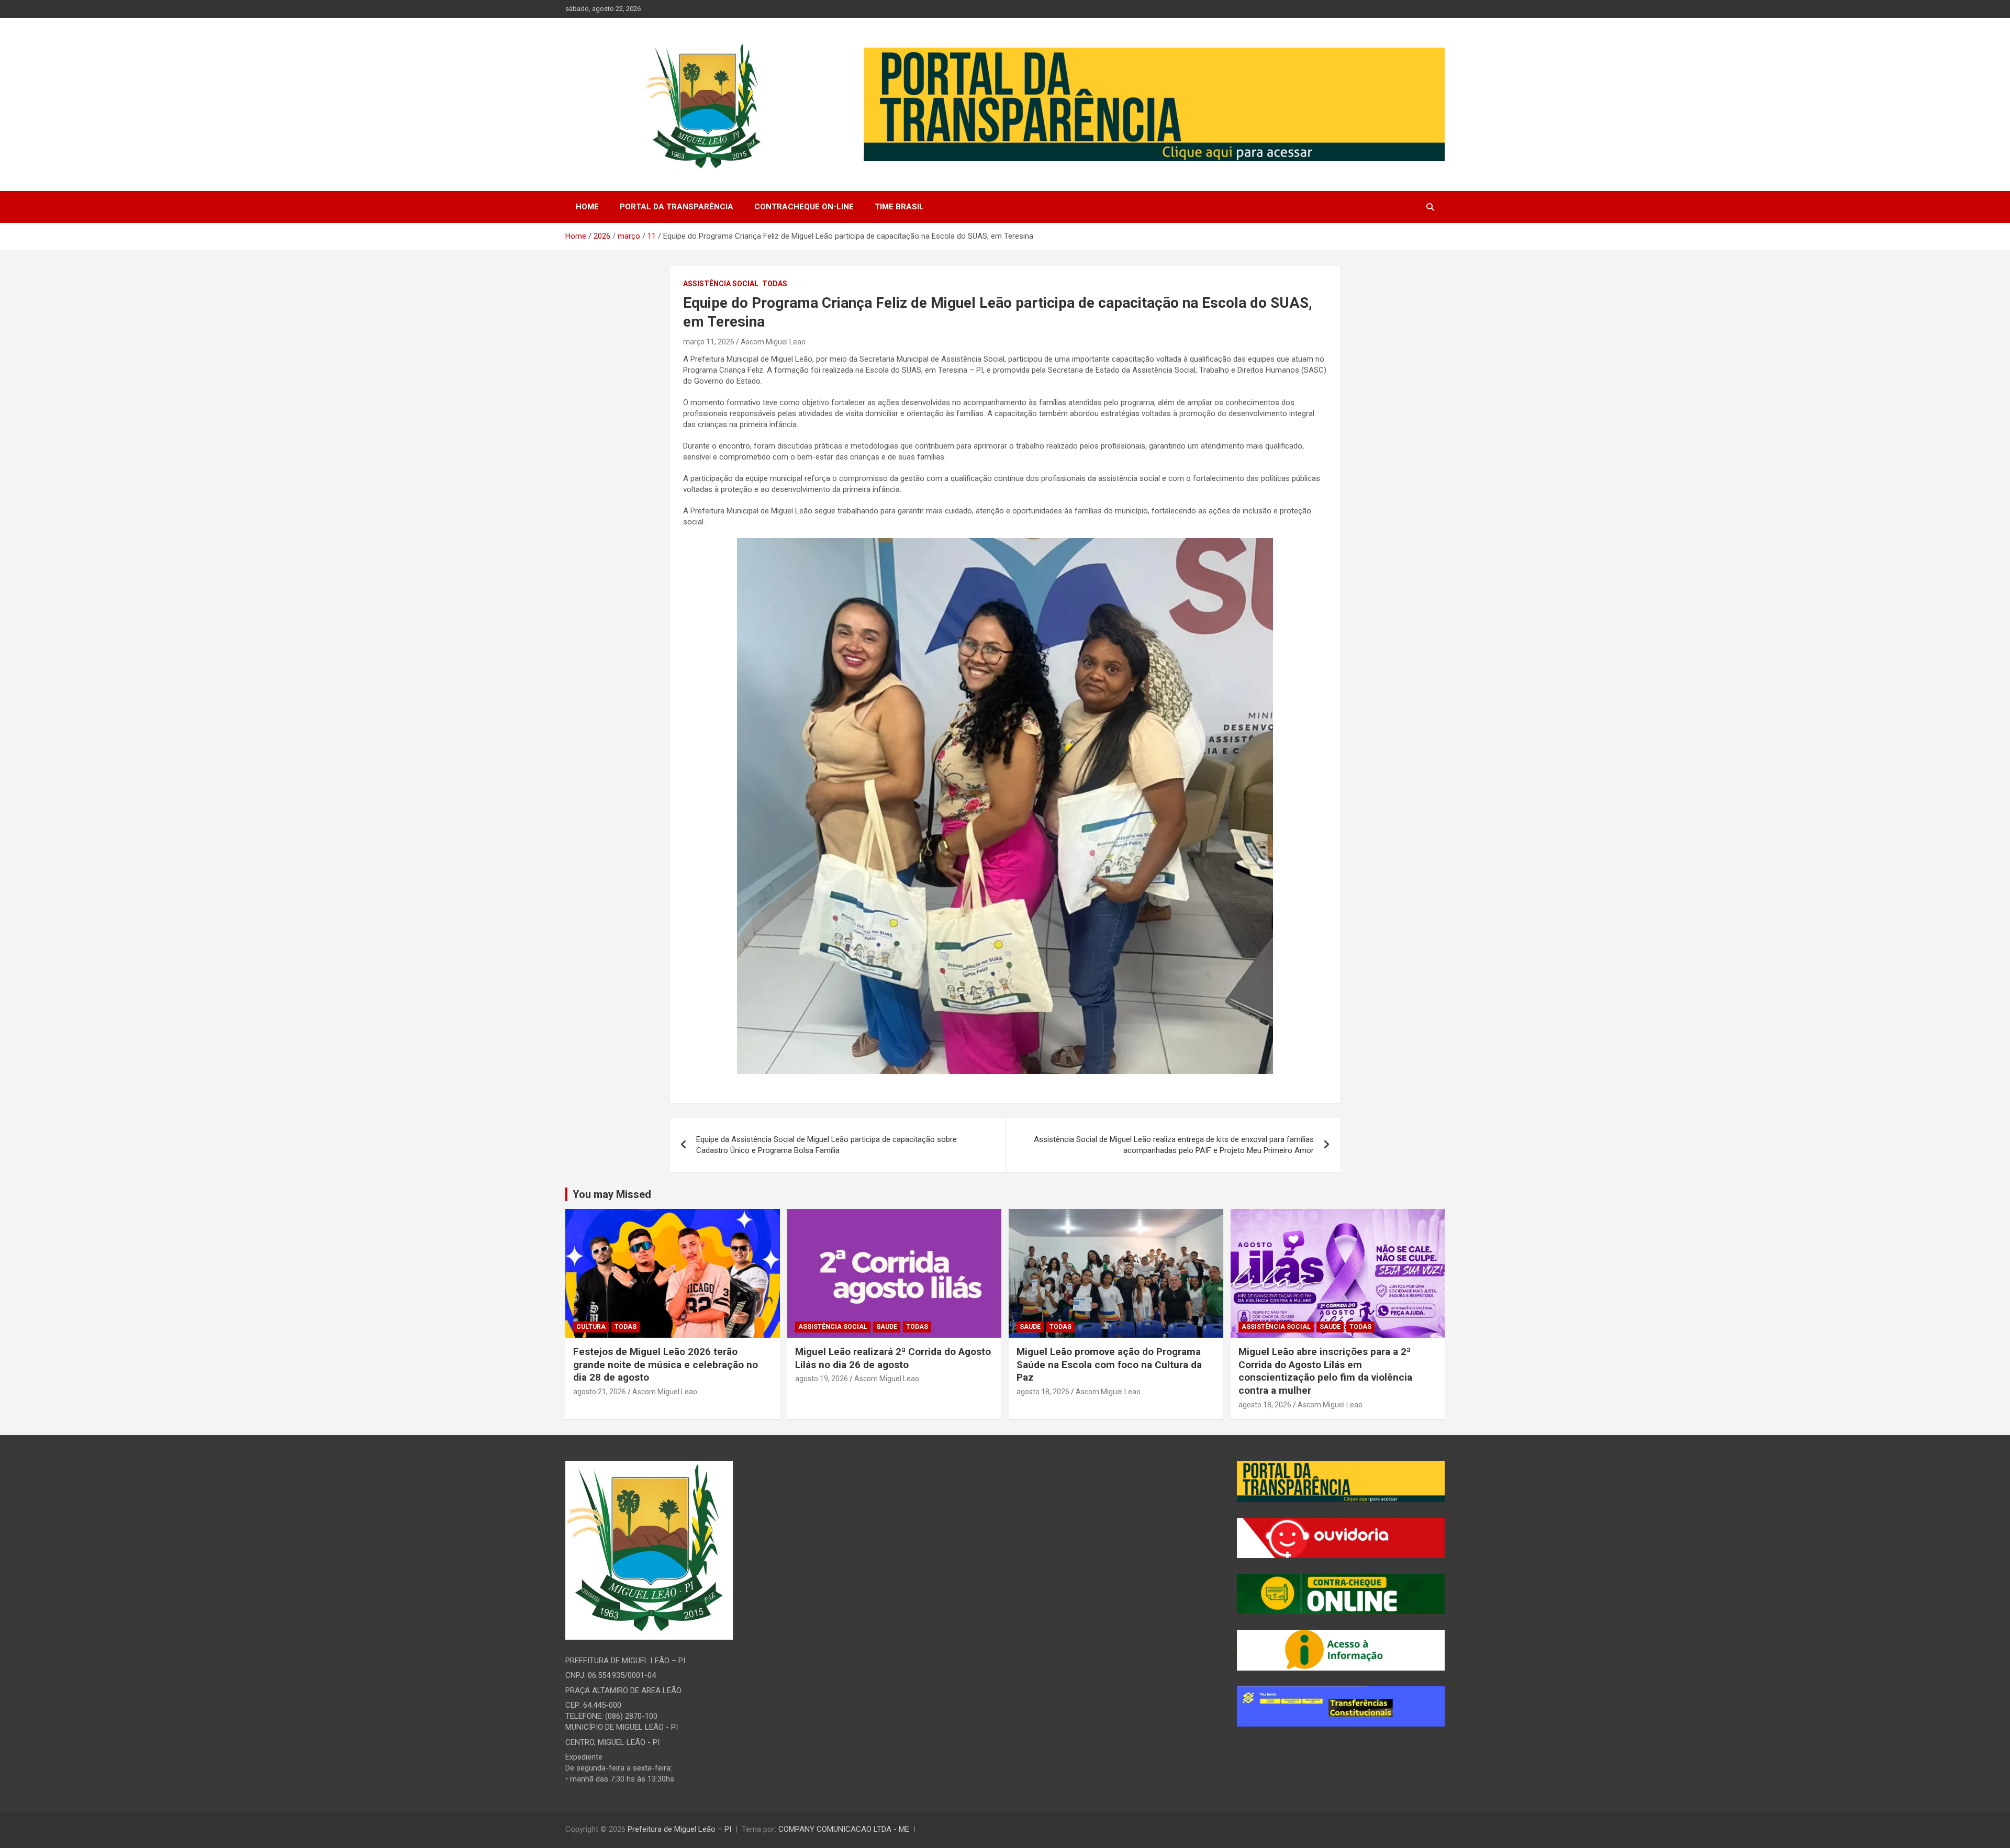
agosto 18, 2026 (1043, 1392)
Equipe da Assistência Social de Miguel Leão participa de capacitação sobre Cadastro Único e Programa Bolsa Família (827, 1145)
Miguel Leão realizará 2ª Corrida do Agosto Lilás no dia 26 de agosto (893, 1358)
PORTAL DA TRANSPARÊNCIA (677, 207)
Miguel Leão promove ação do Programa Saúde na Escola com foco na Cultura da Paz (1109, 1364)
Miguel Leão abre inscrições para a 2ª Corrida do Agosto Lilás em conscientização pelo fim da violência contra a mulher (1325, 1371)
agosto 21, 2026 (600, 1392)
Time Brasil (899, 207)
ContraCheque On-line (804, 207)
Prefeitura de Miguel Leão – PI (679, 1829)
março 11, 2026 (709, 342)
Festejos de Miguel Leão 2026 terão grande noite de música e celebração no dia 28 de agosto (666, 1364)
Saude (887, 1327)
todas (775, 284)
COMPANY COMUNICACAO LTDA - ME (844, 1829)
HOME (587, 207)
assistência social (721, 284)
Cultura (591, 1327)
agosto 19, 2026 (822, 1379)
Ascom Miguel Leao (773, 342)
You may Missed (612, 1194)
